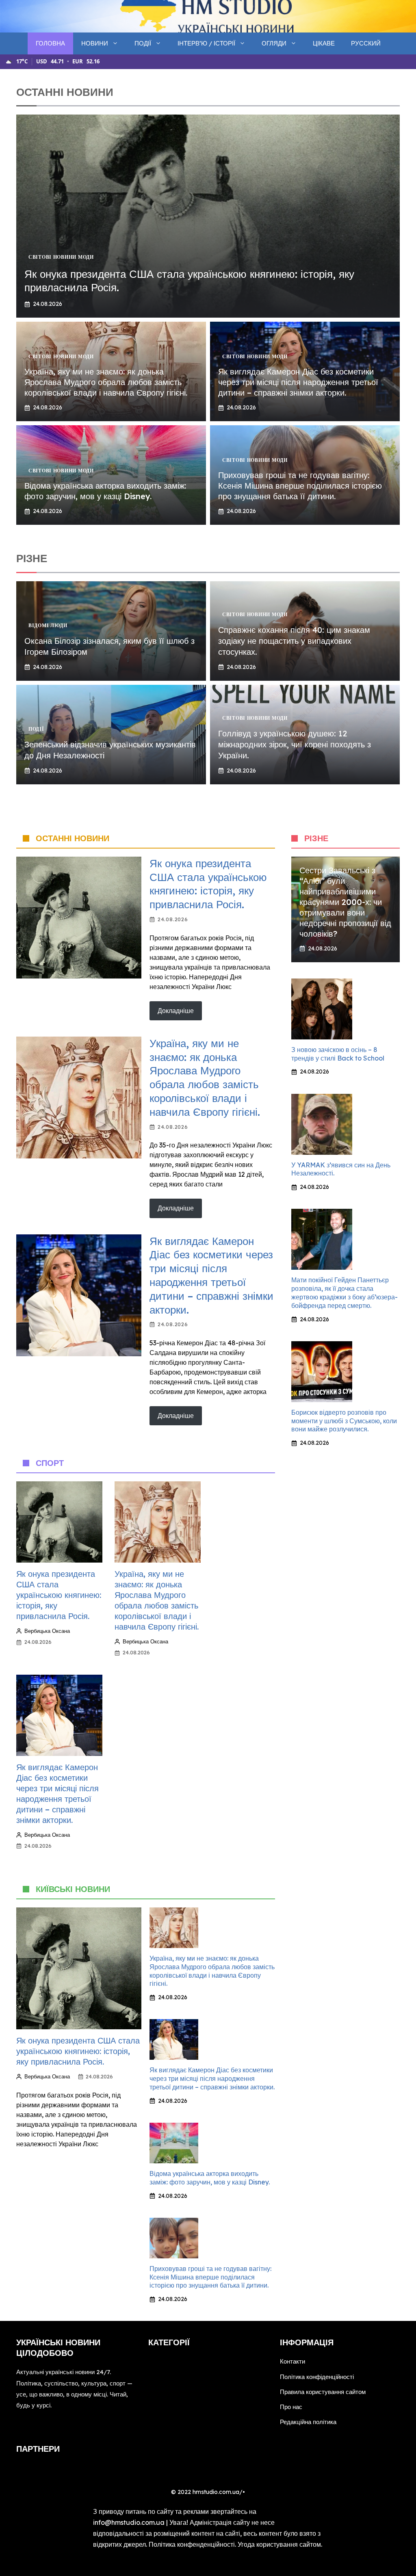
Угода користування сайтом (279, 2544)
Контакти (292, 2361)
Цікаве (324, 43)
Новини (95, 43)
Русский (366, 43)
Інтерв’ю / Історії (206, 43)
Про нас (291, 2407)
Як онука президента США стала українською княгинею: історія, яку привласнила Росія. (208, 884)
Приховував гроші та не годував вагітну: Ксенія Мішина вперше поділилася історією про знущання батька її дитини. (300, 486)
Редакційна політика (308, 2422)
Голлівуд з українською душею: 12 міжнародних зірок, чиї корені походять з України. (295, 744)
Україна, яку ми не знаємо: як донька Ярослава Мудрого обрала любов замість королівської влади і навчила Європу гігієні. (106, 382)
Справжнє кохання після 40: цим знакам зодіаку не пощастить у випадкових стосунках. (294, 641)
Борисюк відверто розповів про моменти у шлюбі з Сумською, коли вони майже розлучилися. (344, 1421)
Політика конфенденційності (192, 2544)
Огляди (274, 43)
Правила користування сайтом (323, 2392)
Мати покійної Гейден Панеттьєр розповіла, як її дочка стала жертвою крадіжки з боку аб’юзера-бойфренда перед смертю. (344, 1292)
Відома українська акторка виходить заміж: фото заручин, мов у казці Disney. (105, 491)
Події (143, 43)
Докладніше (176, 1011)
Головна (50, 43)
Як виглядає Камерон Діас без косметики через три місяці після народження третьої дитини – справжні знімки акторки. (298, 382)
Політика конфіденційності (317, 2377)
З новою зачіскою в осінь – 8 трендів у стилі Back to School (338, 1054)
